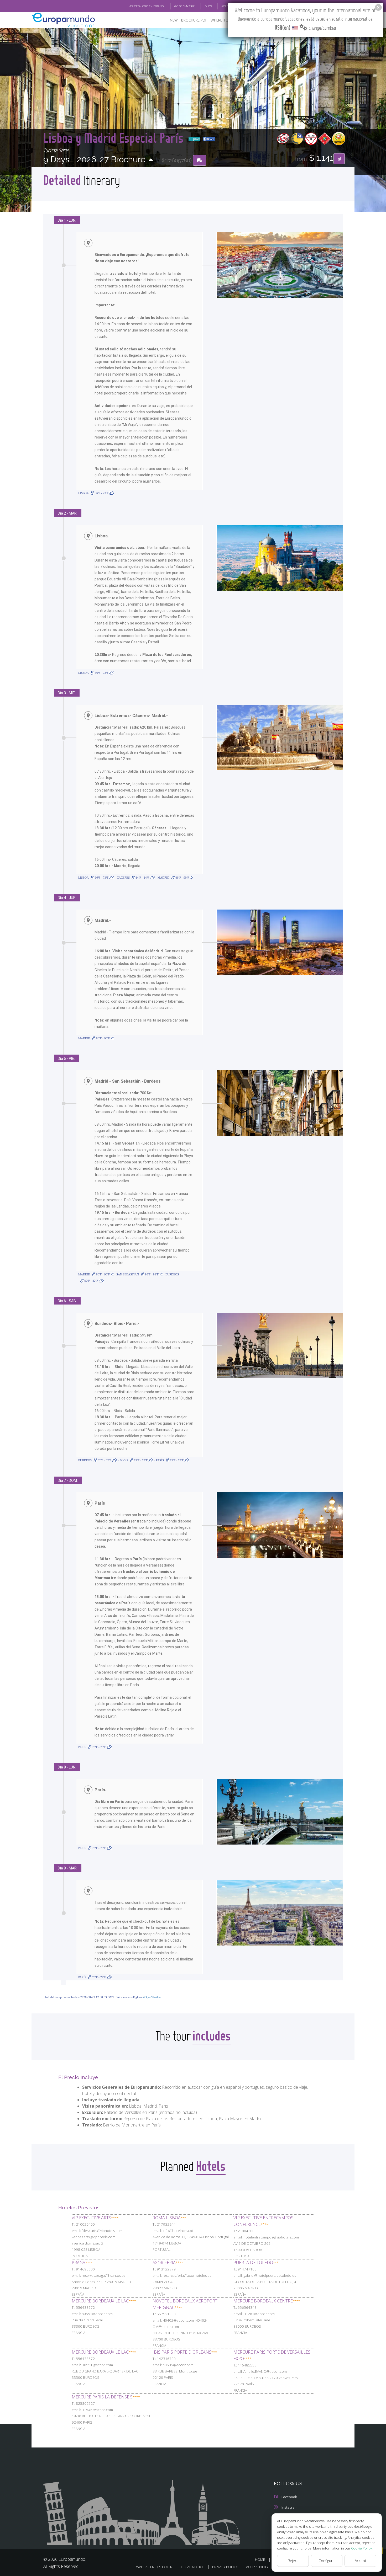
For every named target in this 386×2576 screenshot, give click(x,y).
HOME (260, 2559)
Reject (293, 2561)
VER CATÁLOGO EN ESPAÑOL (147, 6)
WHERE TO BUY (223, 20)
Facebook (289, 2497)
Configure (327, 2561)
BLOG (208, 6)
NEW (174, 20)
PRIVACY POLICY (225, 2567)
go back (196, 139)
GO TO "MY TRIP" (185, 6)
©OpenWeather (152, 1997)
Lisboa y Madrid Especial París (115, 138)
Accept (361, 2561)
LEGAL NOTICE (192, 2567)
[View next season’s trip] (151, 160)
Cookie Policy (361, 2548)
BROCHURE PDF (194, 20)
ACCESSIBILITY (257, 2567)
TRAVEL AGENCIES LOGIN (153, 2567)
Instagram (289, 2507)
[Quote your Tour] (339, 159)
